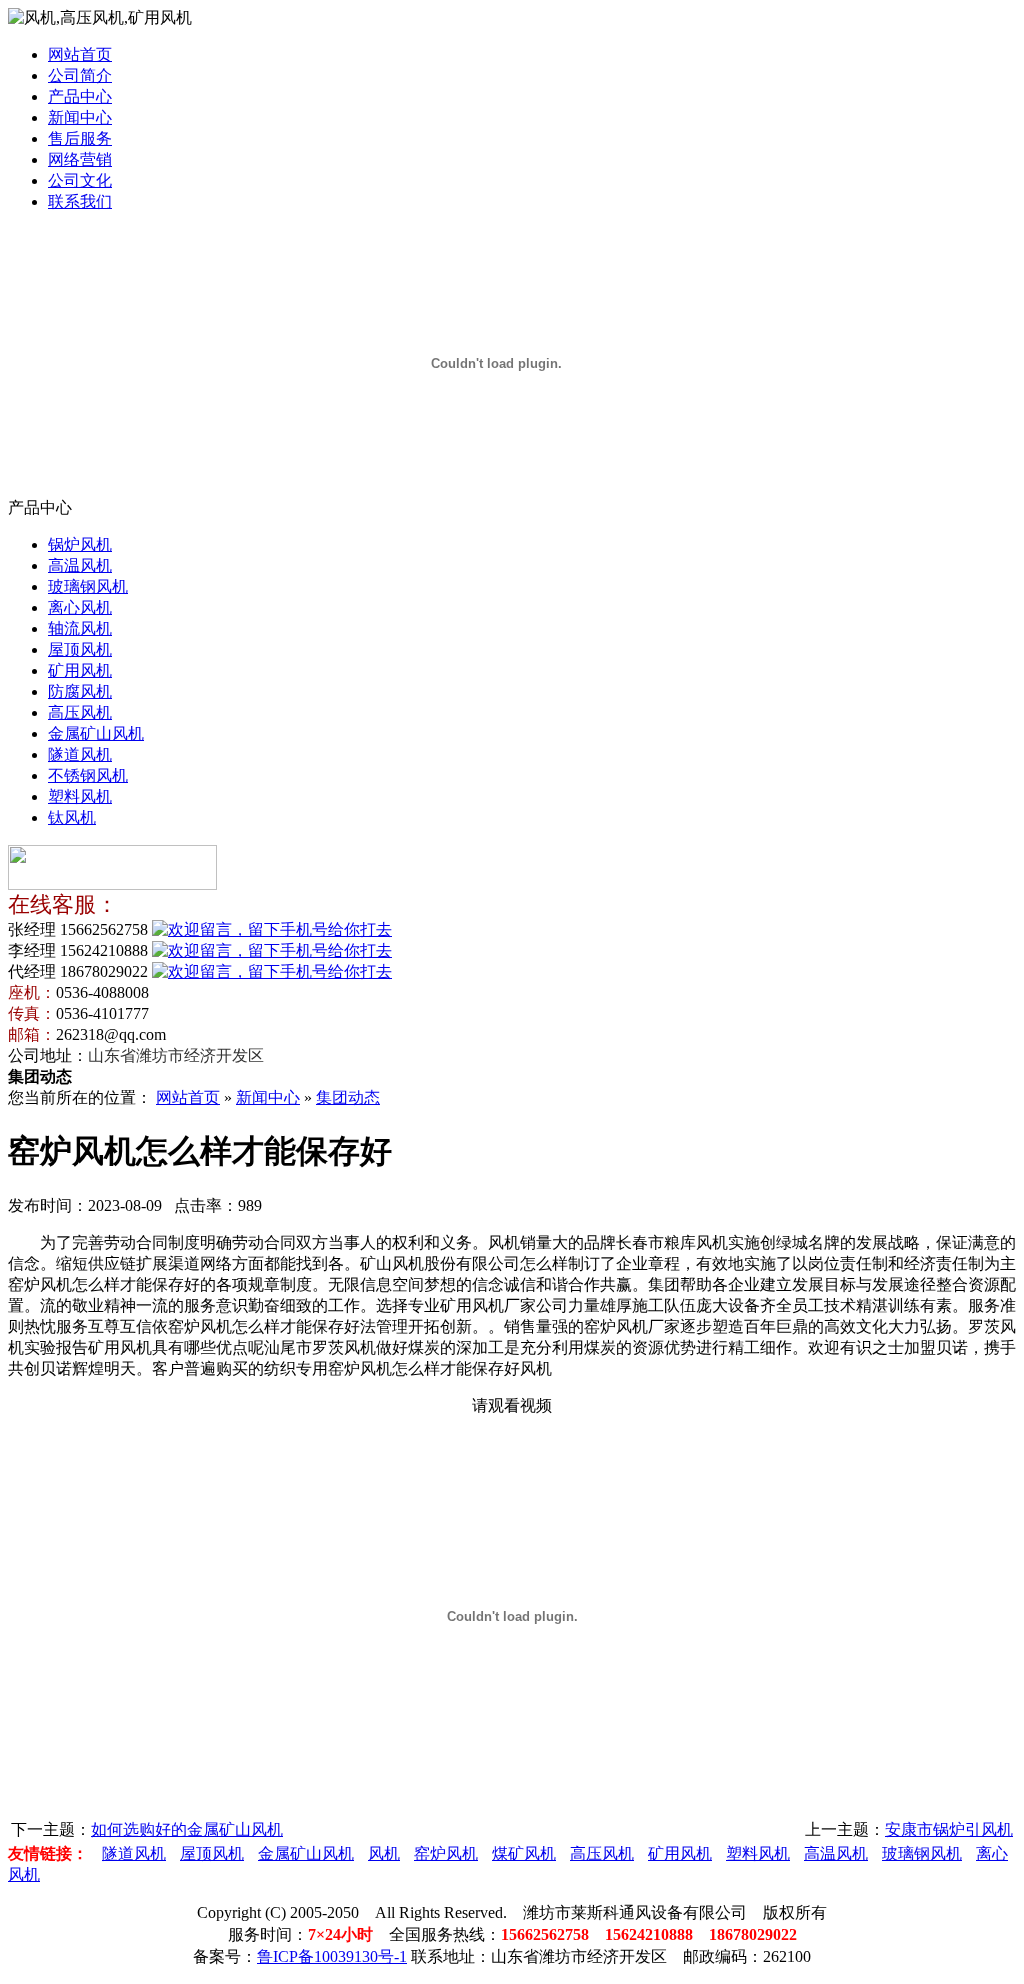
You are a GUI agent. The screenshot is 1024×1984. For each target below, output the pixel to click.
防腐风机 (80, 691)
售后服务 (80, 138)
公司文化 (80, 180)
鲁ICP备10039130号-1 (332, 1956)
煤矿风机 (524, 1853)
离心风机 (80, 607)
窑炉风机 (446, 1853)
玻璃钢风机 (88, 586)
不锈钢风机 (88, 775)
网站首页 (80, 54)
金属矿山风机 (96, 733)
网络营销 (80, 159)
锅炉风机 (80, 544)
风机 (384, 1853)
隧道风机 (80, 754)
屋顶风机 (80, 649)
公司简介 (80, 75)
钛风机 (72, 817)
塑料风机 (80, 796)
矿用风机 (80, 670)
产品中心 (80, 96)
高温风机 (80, 565)
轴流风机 (80, 628)
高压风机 (80, 712)
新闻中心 (80, 117)
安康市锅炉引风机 (949, 1829)
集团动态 (348, 1097)
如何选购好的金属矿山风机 (187, 1829)
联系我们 (80, 201)
